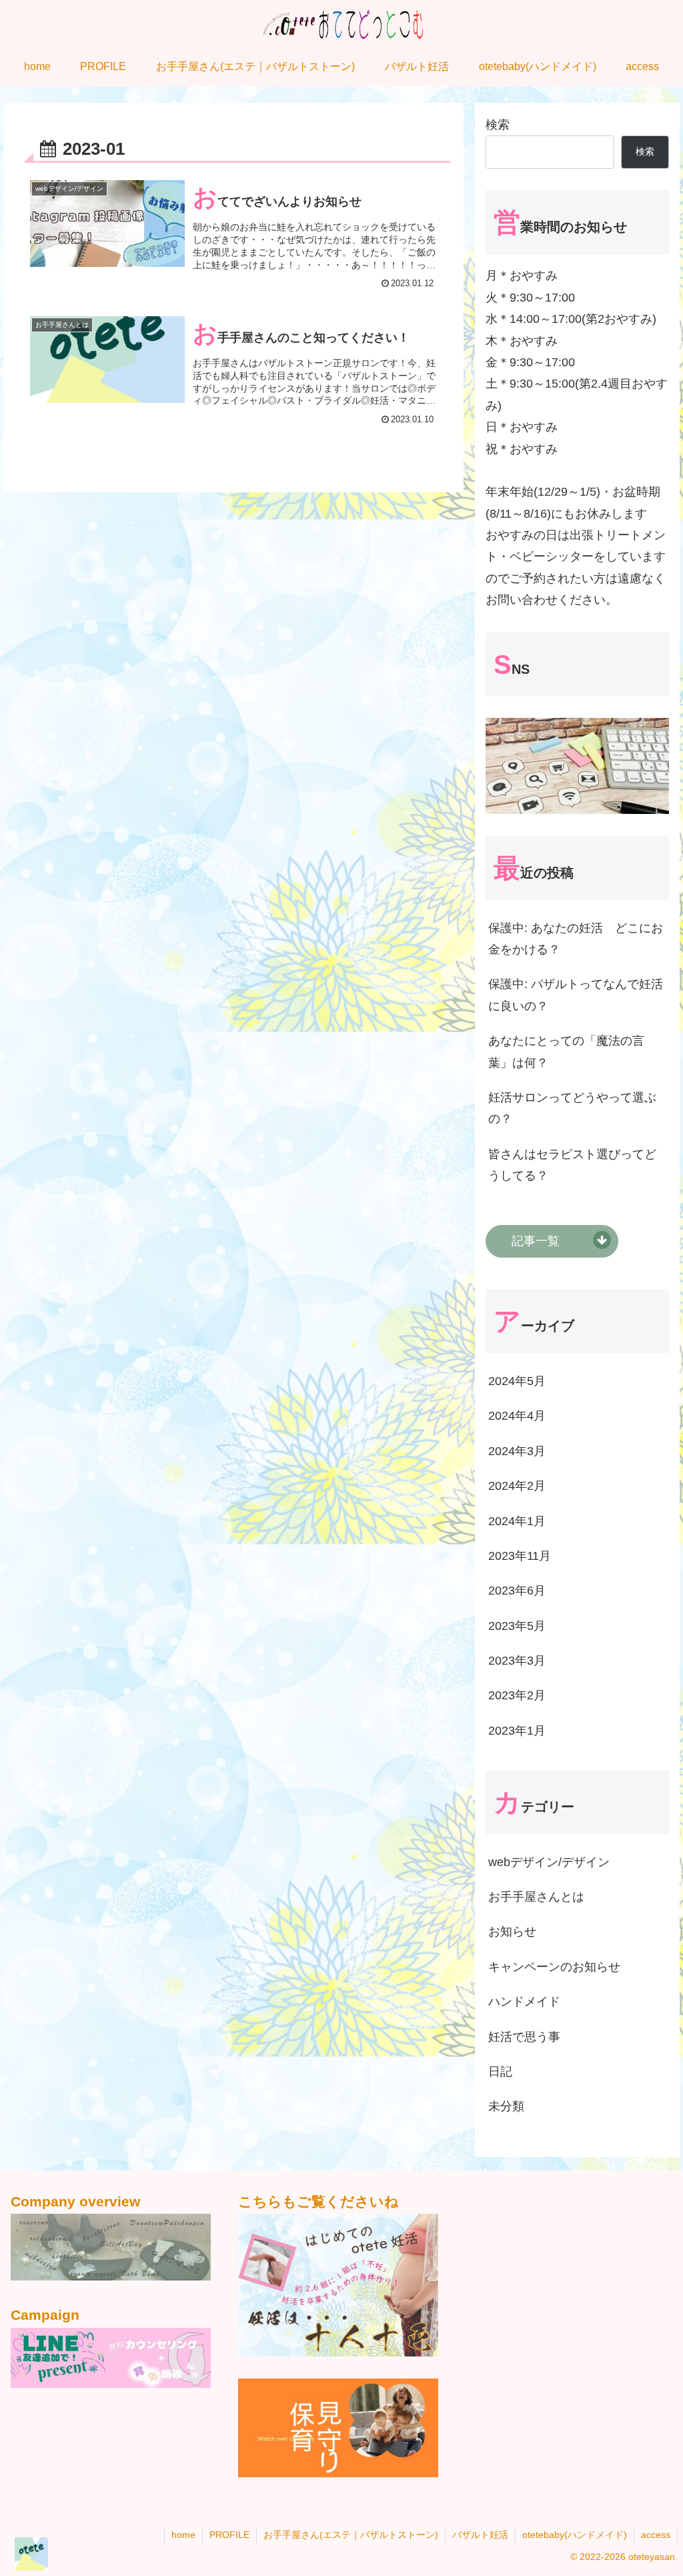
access (656, 2535)
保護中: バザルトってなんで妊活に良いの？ (576, 995)
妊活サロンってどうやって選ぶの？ (572, 1108)
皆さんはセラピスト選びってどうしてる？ (572, 1165)
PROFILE (229, 2535)
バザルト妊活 (480, 2535)
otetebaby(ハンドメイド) (575, 2535)
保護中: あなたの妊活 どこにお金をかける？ (576, 939)
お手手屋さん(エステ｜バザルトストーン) (351, 2535)
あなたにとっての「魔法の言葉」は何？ (566, 1051)
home (183, 2535)
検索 (498, 125)
